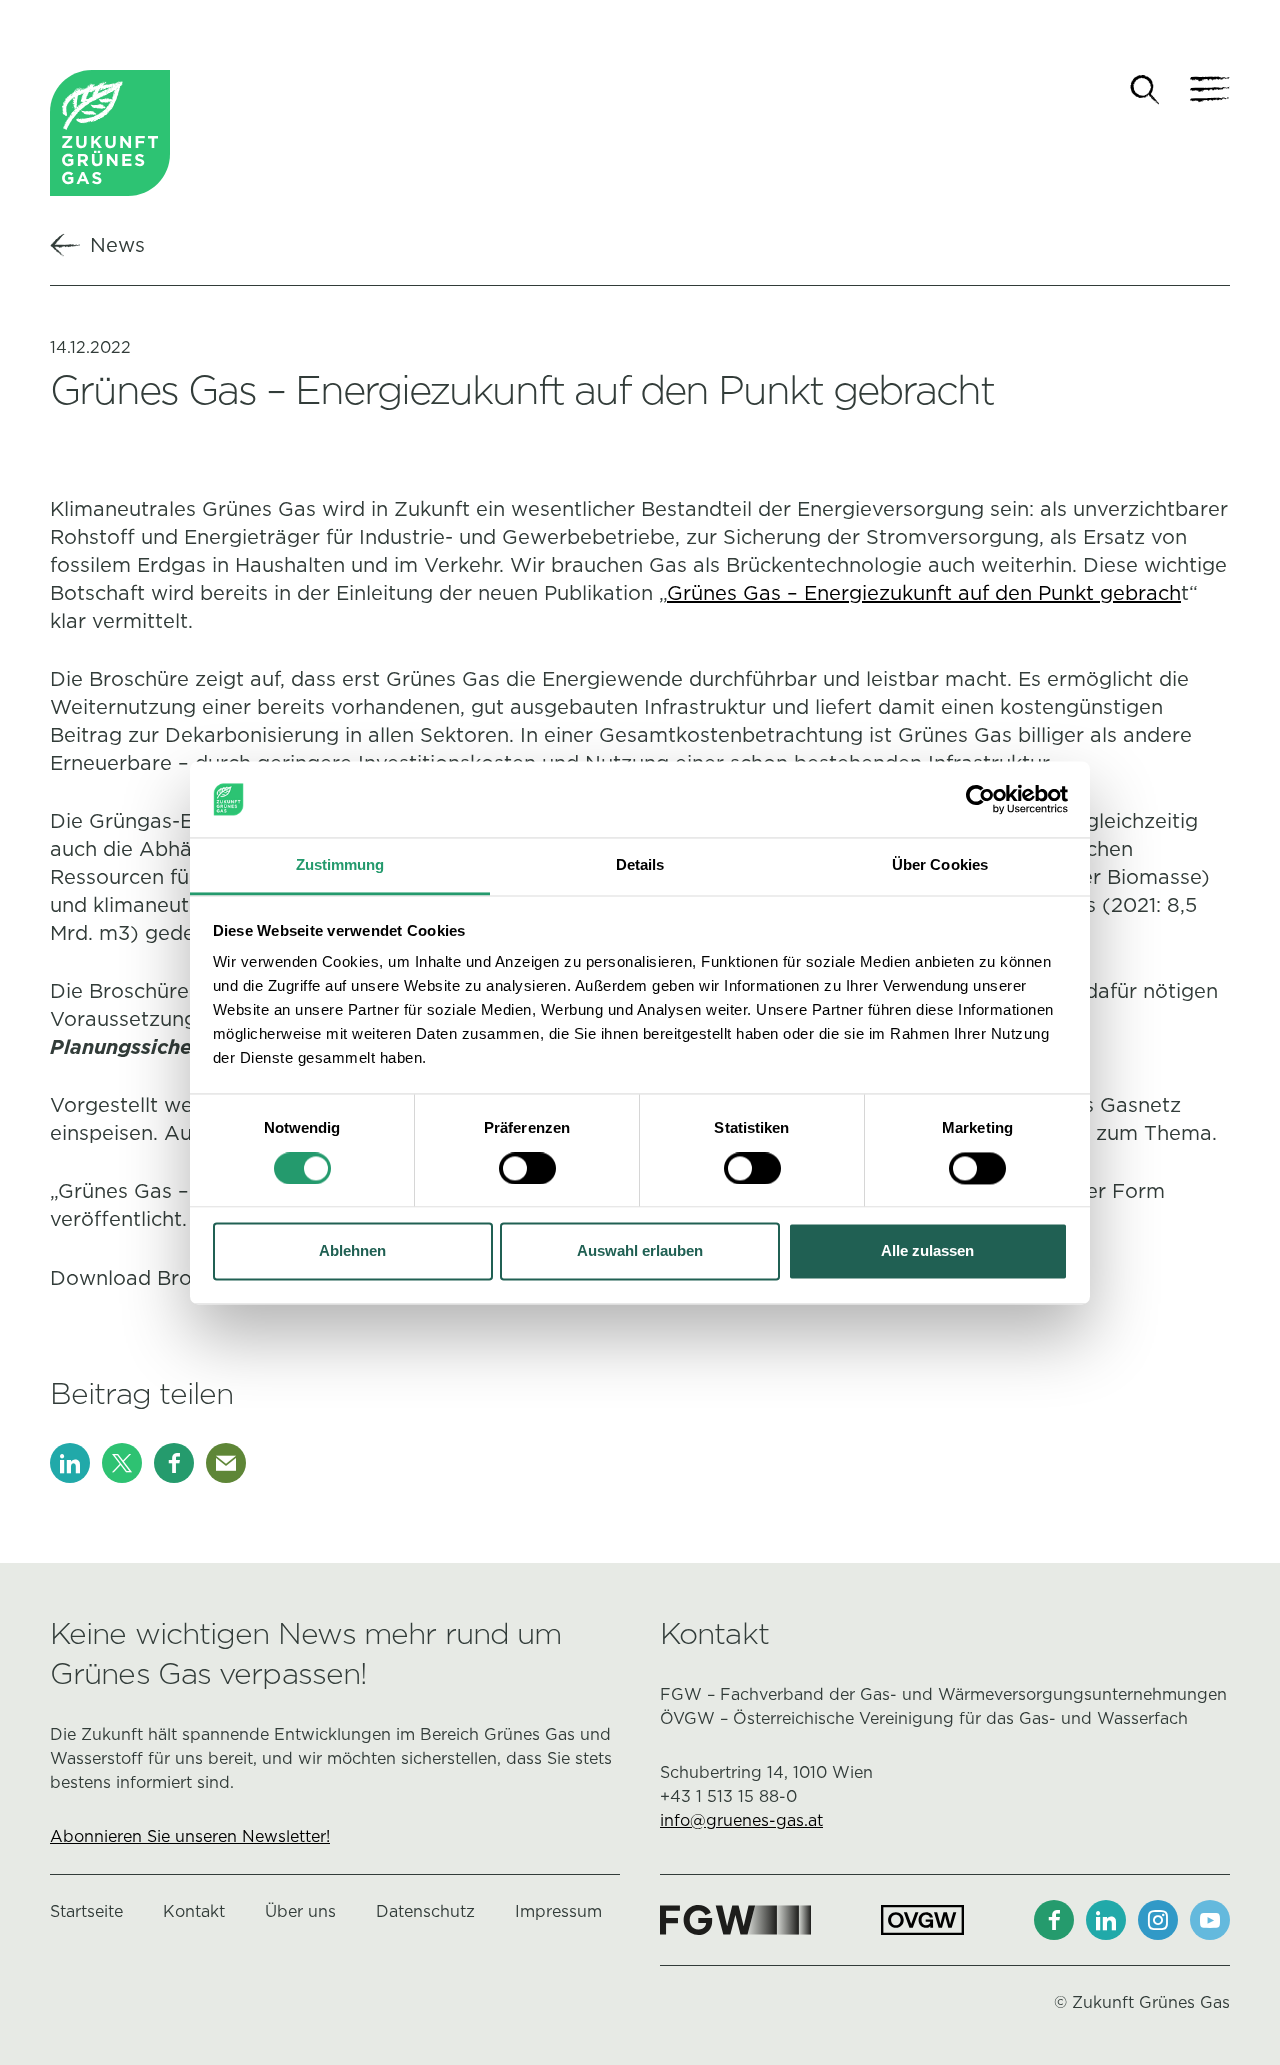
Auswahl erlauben (640, 1251)
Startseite (86, 1911)
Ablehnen (352, 1251)
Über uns (300, 1911)
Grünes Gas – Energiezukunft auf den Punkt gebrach (924, 593)
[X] (122, 1463)
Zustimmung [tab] (340, 865)
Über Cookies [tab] (940, 865)
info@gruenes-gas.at (741, 1820)
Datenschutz (425, 1911)
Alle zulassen (927, 1251)
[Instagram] (1158, 1920)
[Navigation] (1210, 90)
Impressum (558, 1911)
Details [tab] (640, 865)
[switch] (527, 1168)
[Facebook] (174, 1463)
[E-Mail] (226, 1463)
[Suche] (1145, 90)
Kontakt (194, 1911)
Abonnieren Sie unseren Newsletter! (190, 1836)
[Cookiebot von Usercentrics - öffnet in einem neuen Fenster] (980, 799)
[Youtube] (1210, 1920)
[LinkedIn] (70, 1463)
